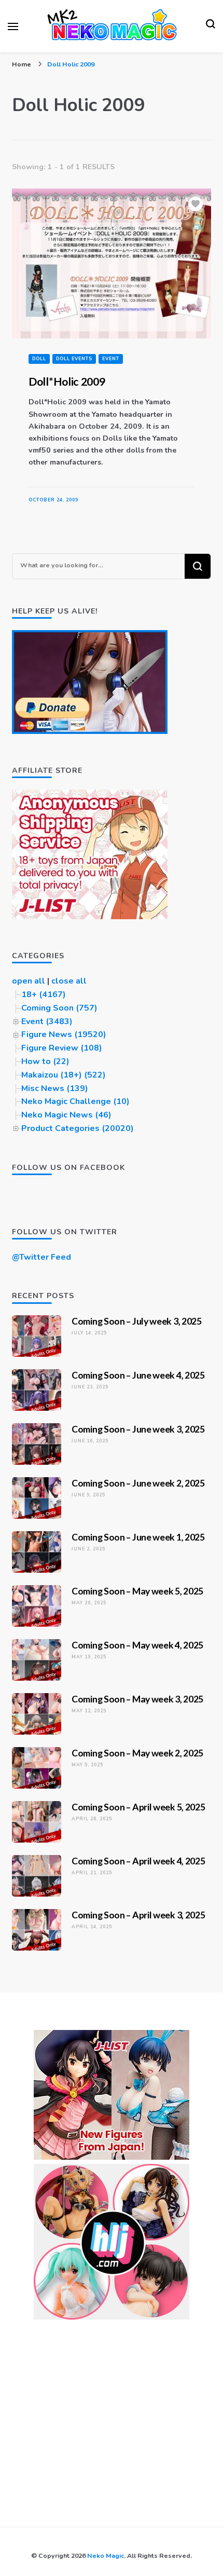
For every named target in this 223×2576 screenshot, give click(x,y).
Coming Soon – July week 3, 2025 (137, 1321)
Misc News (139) (55, 1088)
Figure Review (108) (62, 1048)
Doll (39, 359)
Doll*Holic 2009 (67, 381)
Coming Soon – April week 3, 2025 (138, 1915)
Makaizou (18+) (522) (64, 1075)
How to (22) (45, 1061)
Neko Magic (106, 2555)
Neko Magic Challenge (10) (75, 1101)
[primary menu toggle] (13, 26)
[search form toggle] (211, 26)
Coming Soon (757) (59, 1008)
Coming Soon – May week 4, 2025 (137, 1645)
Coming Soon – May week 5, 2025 (137, 1591)
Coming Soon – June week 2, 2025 (138, 1483)
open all (29, 981)
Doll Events (74, 359)
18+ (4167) (44, 994)
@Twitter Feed (41, 1257)
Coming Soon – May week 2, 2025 (137, 1753)
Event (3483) (47, 1021)
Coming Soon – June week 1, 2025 (138, 1537)
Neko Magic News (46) (66, 1115)
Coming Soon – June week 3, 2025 (138, 1429)
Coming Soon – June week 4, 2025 (138, 1375)
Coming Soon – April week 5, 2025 (138, 1807)
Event (111, 359)
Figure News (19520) (64, 1034)
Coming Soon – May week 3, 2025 (137, 1699)
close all (69, 981)
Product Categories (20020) (78, 1128)
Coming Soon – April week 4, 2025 (138, 1861)
